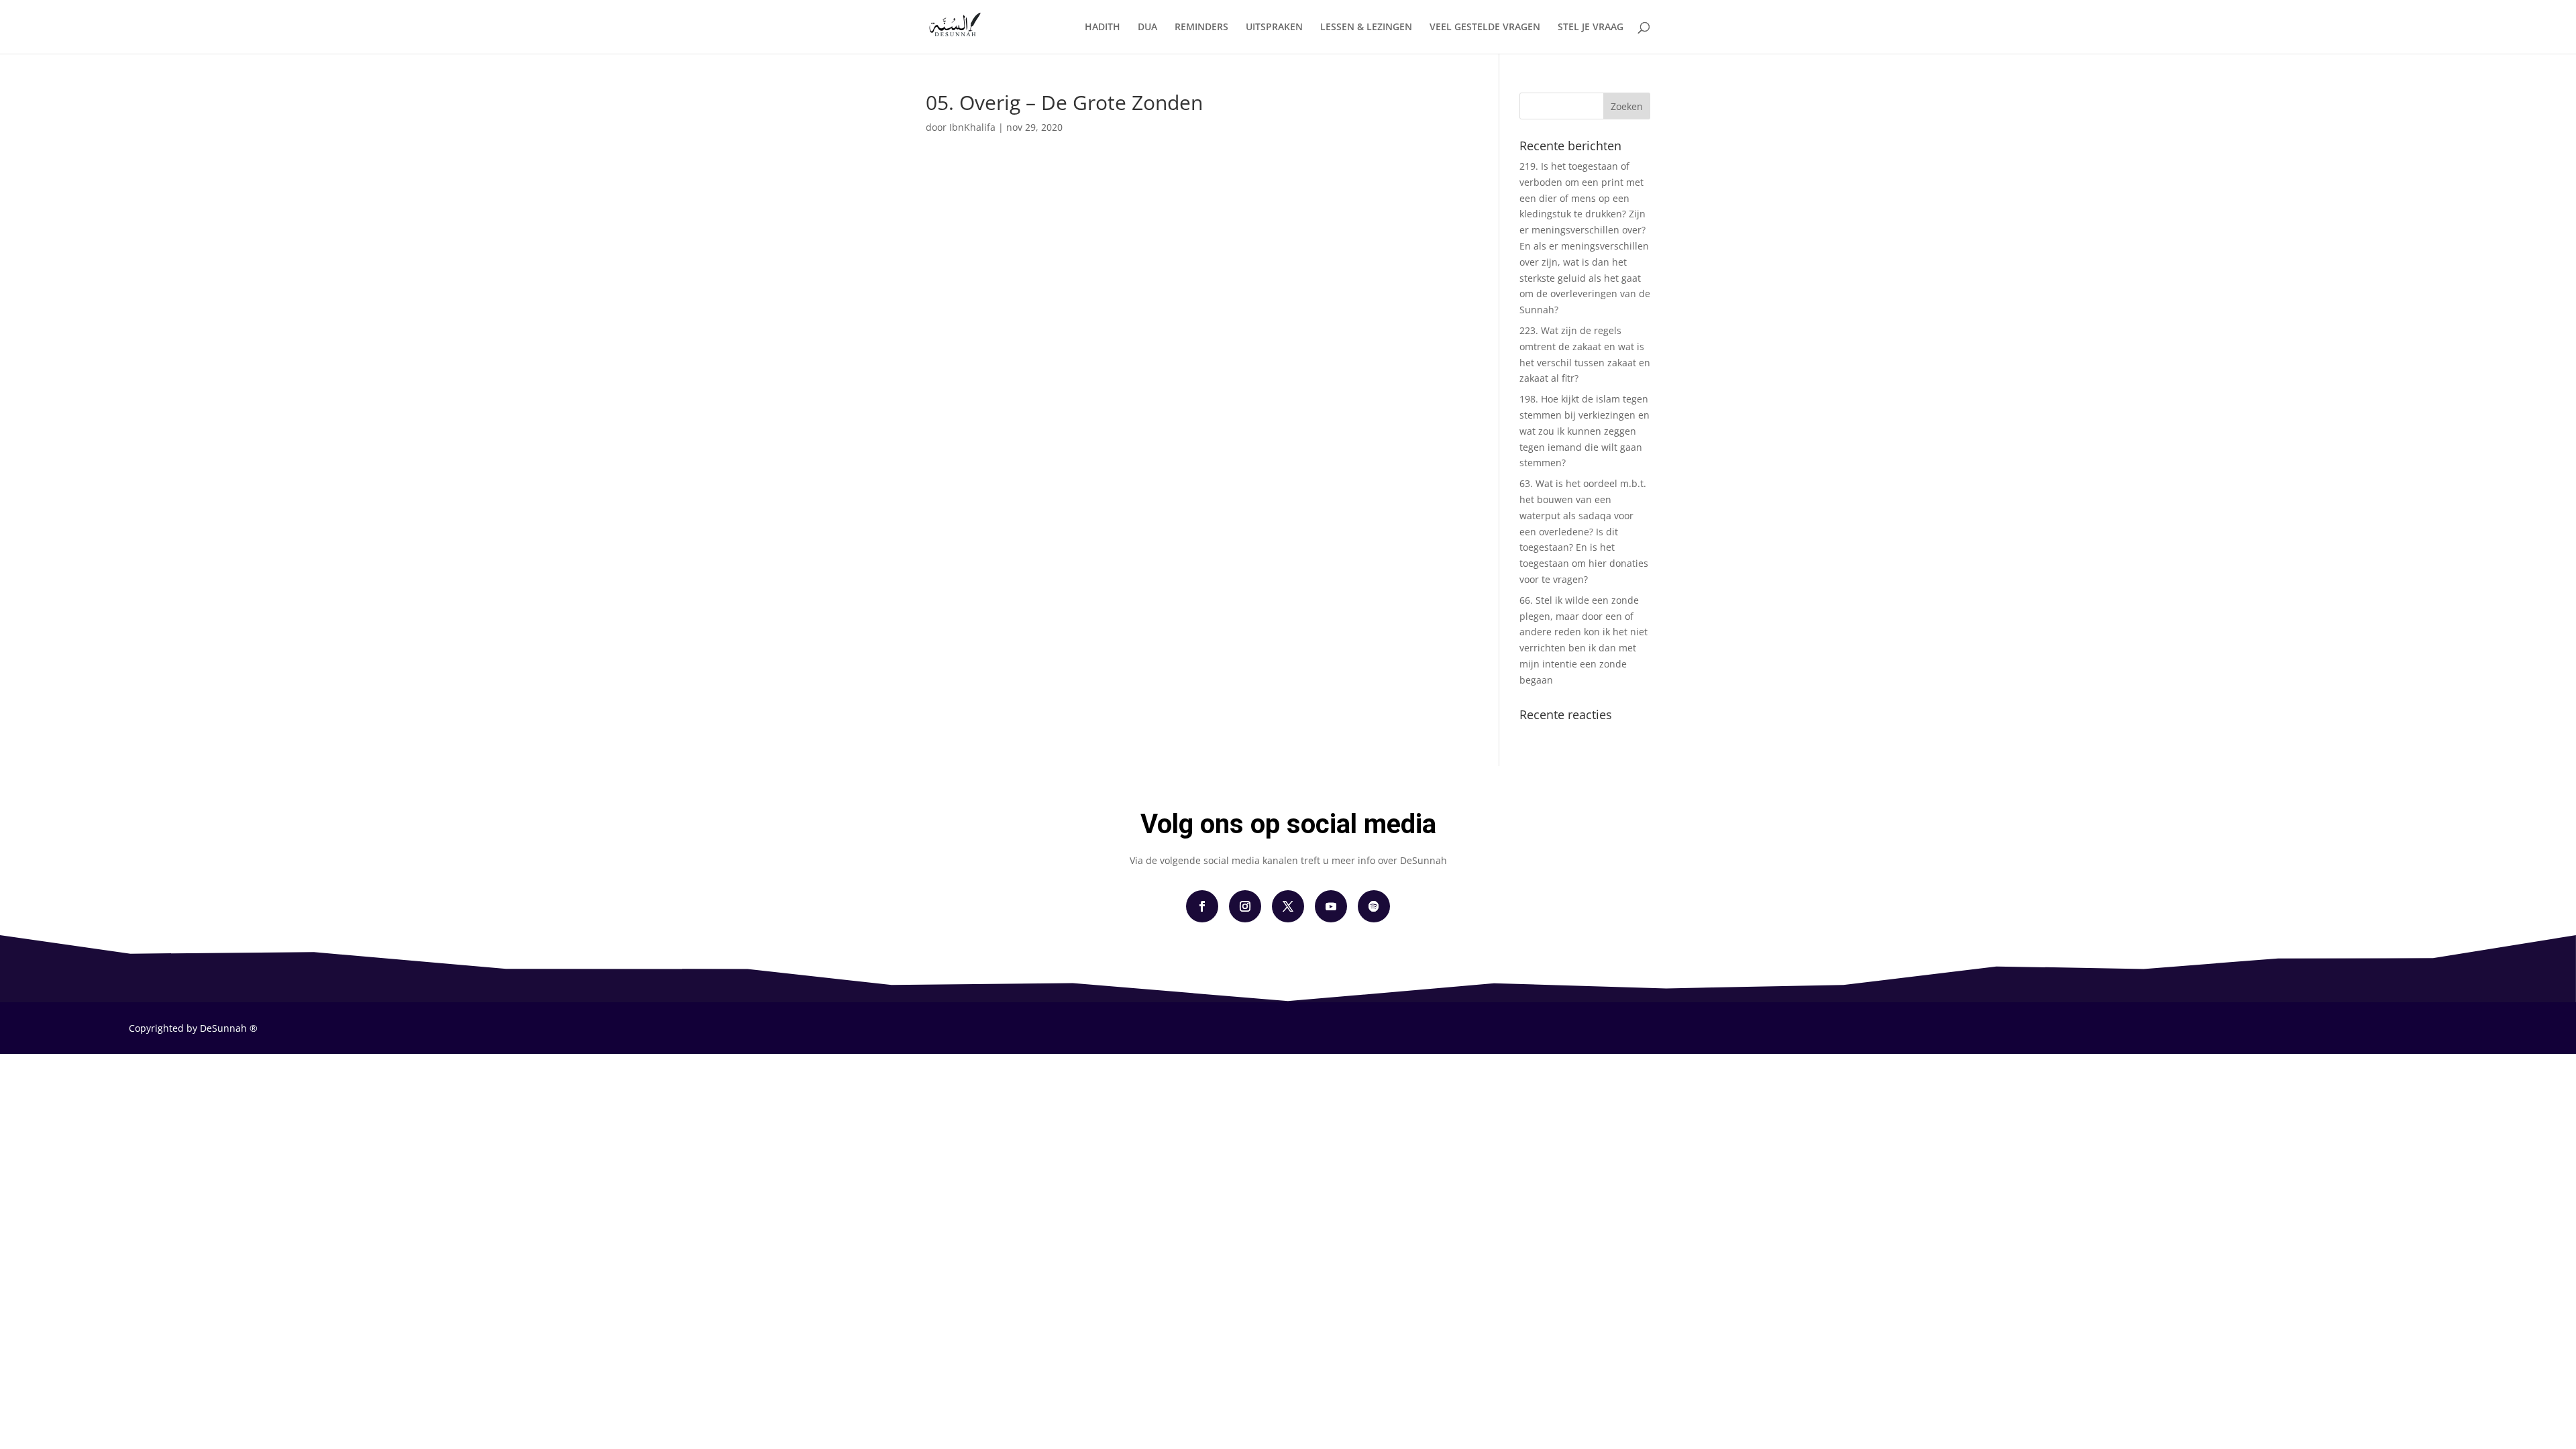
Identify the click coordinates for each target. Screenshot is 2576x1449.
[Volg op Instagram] (1245, 906)
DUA (1147, 28)
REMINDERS (1201, 28)
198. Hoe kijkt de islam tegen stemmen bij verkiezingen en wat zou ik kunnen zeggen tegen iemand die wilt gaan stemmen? (1585, 431)
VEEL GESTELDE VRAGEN (1485, 28)
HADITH (1103, 28)
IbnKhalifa (972, 127)
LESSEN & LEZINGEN (1366, 28)
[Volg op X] (1288, 906)
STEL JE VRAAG (1591, 28)
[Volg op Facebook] (1202, 906)
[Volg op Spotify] (1374, 906)
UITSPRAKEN (1274, 28)
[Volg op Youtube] (1331, 906)
